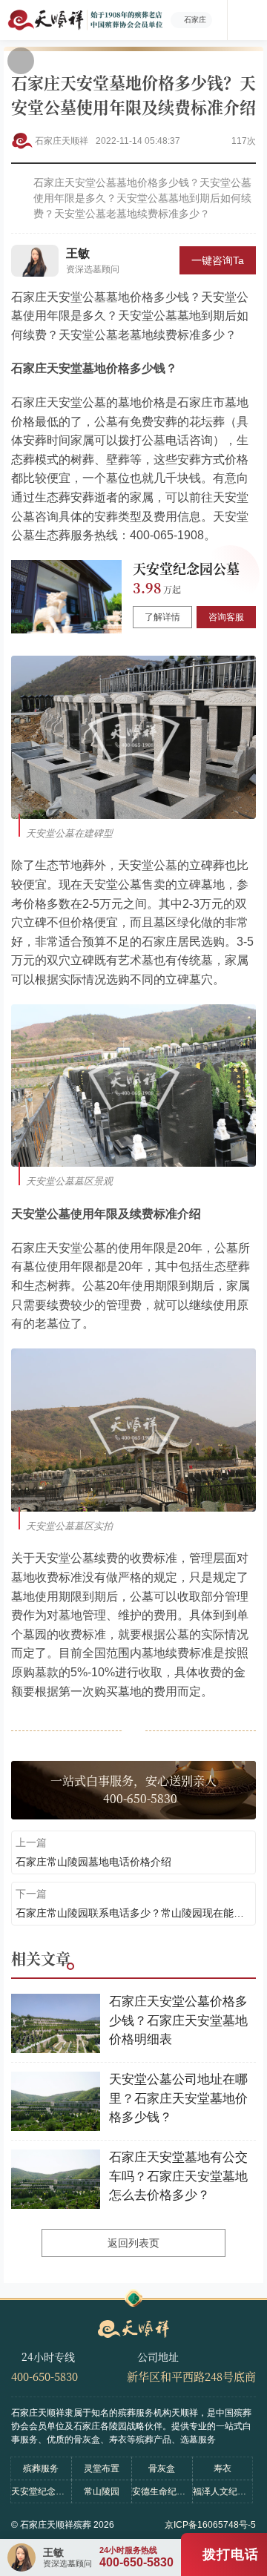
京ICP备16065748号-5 (210, 2525)
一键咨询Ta (218, 260)
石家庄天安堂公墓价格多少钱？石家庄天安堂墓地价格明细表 (178, 2020)
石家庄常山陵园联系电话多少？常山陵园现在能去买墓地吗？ (133, 1913)
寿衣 (222, 2468)
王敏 (78, 253)
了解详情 (162, 617)
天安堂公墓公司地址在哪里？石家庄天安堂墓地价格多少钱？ (178, 2098)
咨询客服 (226, 617)
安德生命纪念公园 (162, 2491)
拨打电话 (231, 2554)
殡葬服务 (41, 2468)
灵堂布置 (102, 2468)
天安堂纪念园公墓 (186, 568)
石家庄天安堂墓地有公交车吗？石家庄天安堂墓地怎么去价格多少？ (178, 2176)
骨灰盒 (162, 2468)
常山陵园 (102, 2491)
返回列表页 (133, 2243)
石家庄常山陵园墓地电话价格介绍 (93, 1862)
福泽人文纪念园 (223, 2491)
